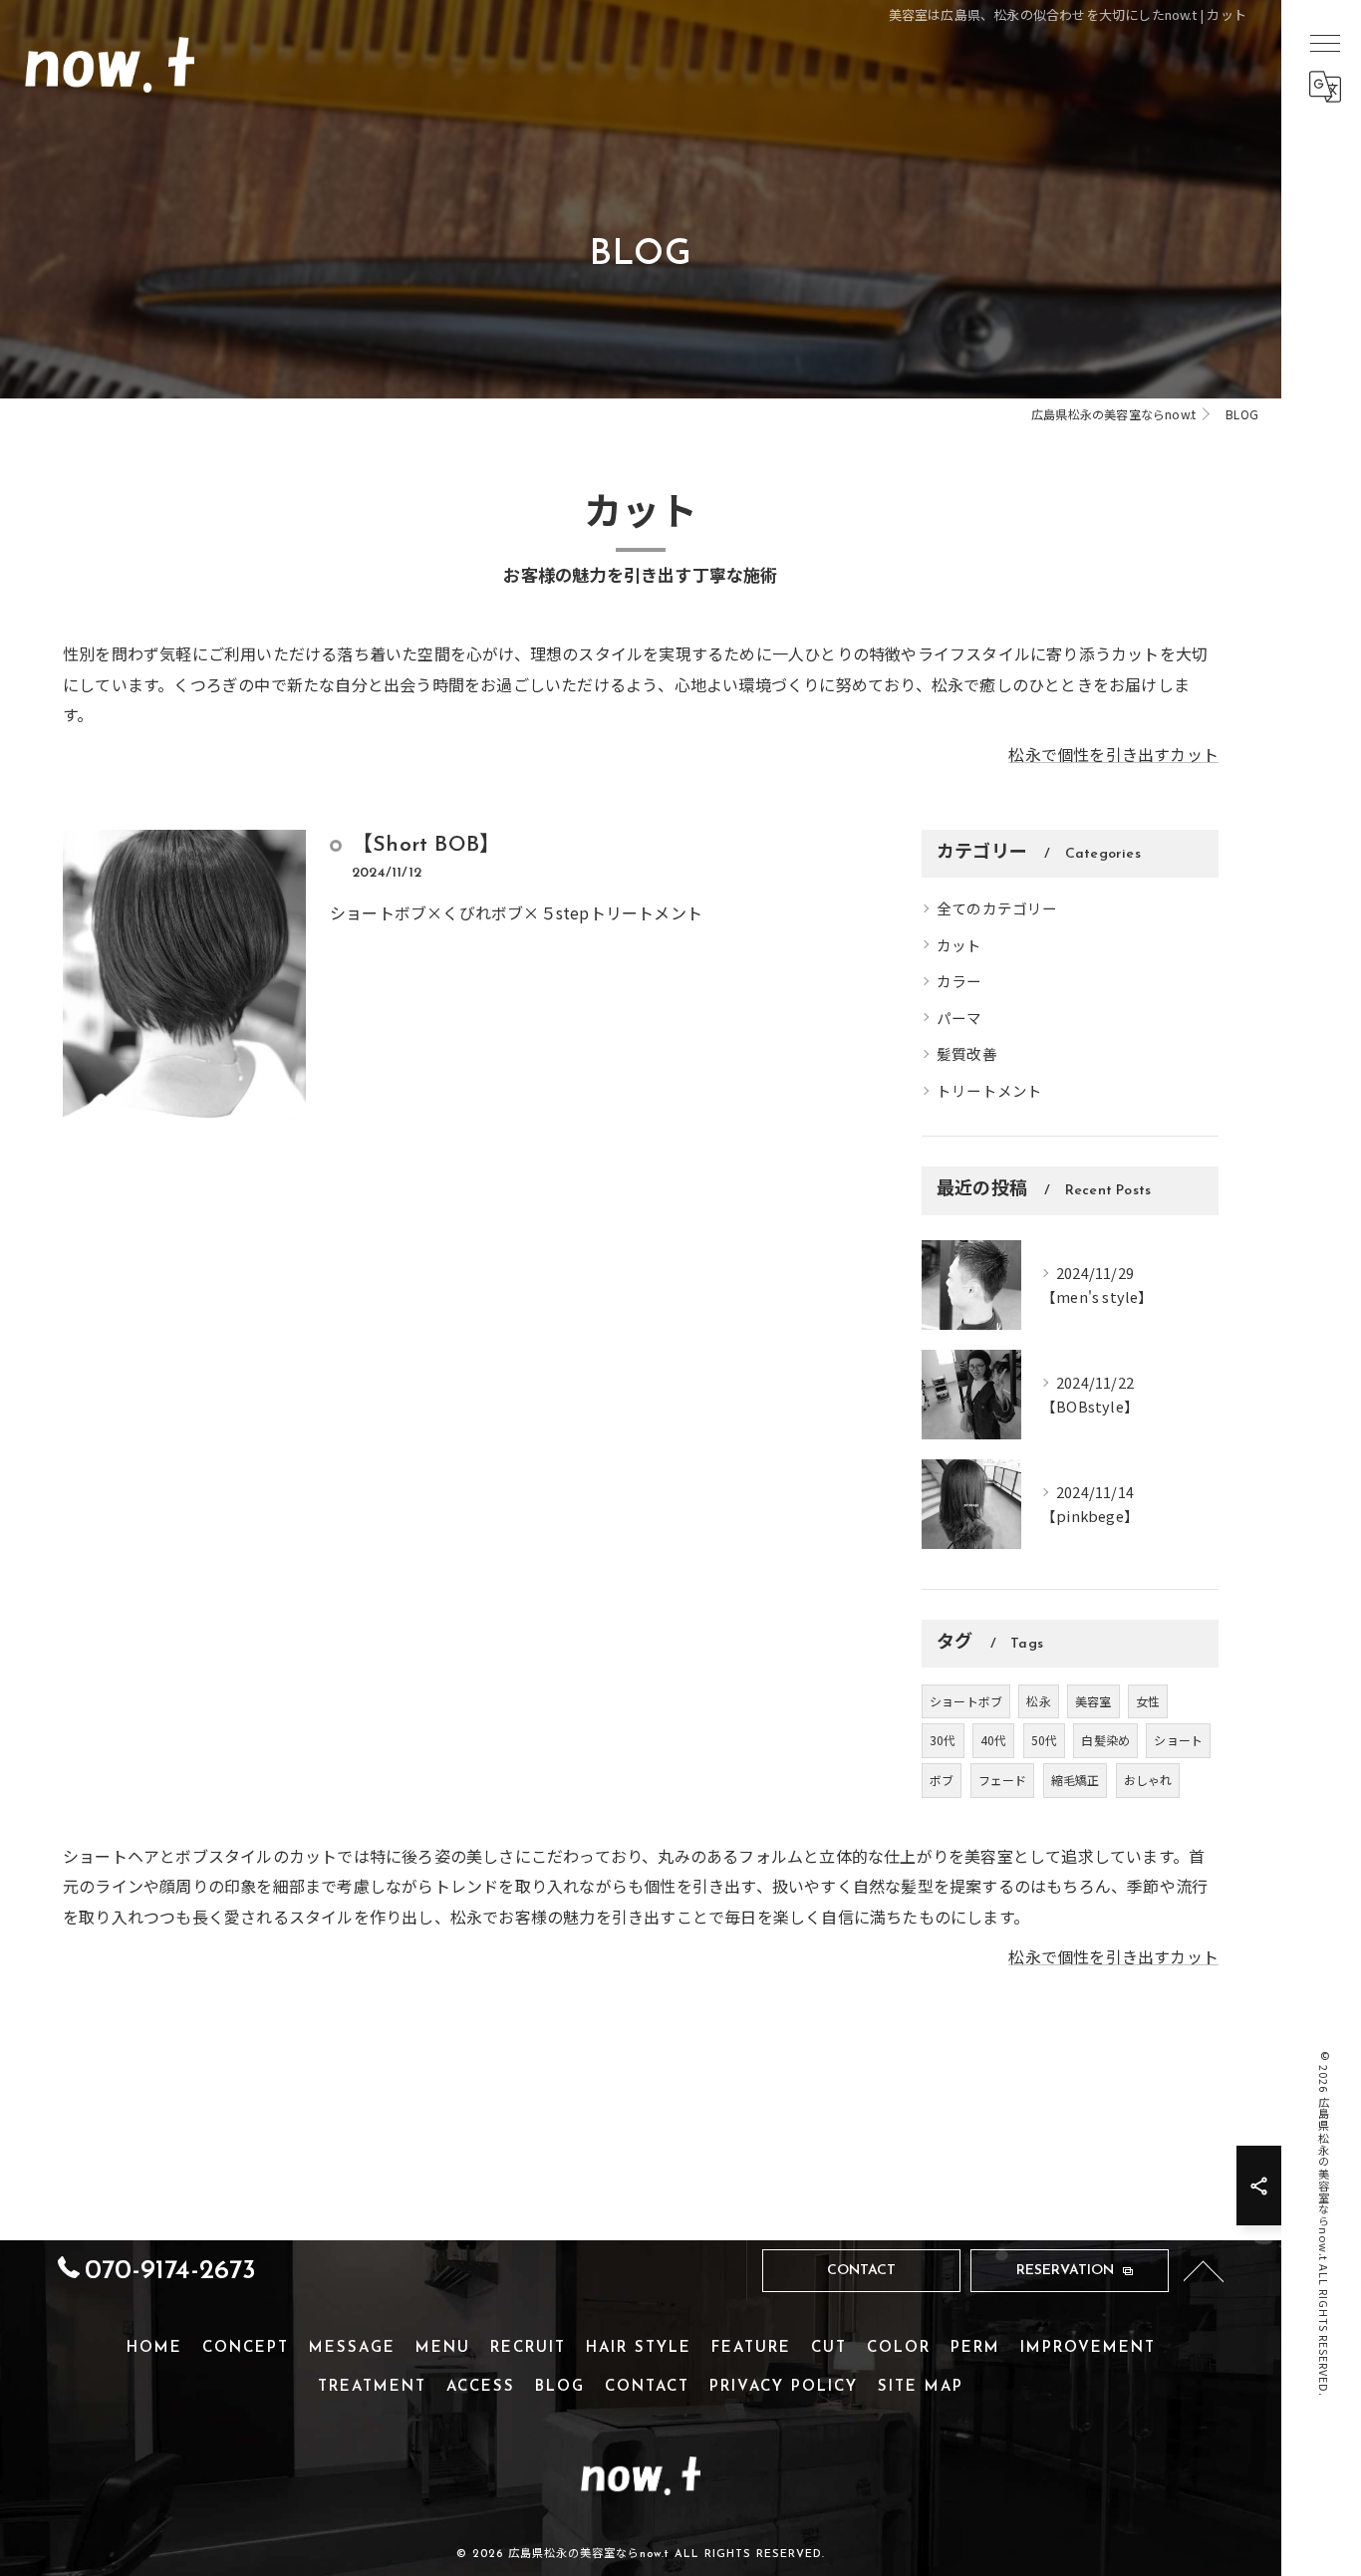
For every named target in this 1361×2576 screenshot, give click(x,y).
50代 (1045, 1740)
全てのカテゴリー (997, 908)
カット (959, 945)
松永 (1038, 1701)
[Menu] (1324, 42)
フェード (1003, 1780)
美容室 (1093, 1701)
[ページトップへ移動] (1204, 2270)
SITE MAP (921, 2387)
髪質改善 (967, 1053)
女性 (1148, 1701)
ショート (1178, 1740)
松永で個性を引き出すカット (1113, 754)
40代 (994, 1740)
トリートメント (989, 1090)
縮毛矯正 (1076, 1780)
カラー (959, 981)
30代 (943, 1740)
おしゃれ (1148, 1780)
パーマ (959, 1018)
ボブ (942, 1780)
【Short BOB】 (426, 845)
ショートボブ (966, 1701)
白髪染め (1105, 1740)
